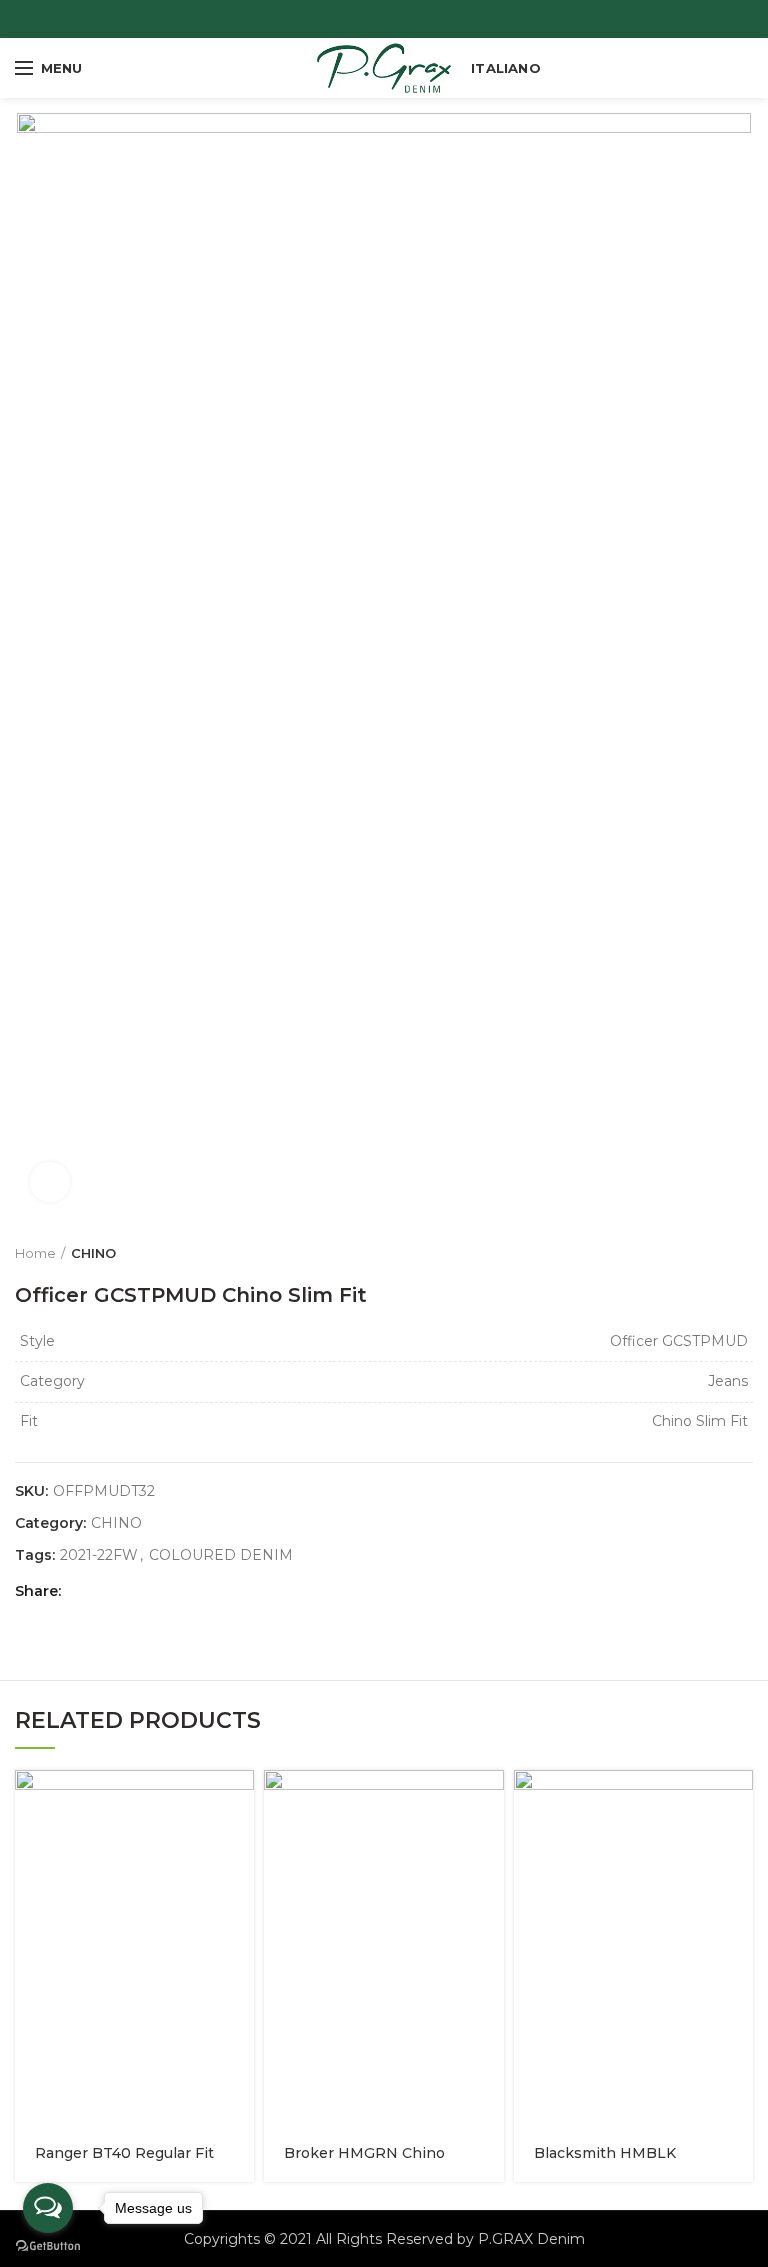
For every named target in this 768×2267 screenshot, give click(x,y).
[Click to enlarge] (50, 1182)
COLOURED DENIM (221, 1555)
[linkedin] (157, 1591)
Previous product (703, 1253)
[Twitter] (107, 1591)
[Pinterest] (132, 1591)
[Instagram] (396, 19)
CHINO (93, 1253)
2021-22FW (99, 1555)
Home (35, 1253)
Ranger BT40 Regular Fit (124, 2153)
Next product (743, 1253)
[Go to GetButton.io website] (48, 2246)
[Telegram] (182, 1591)
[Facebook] (371, 19)
